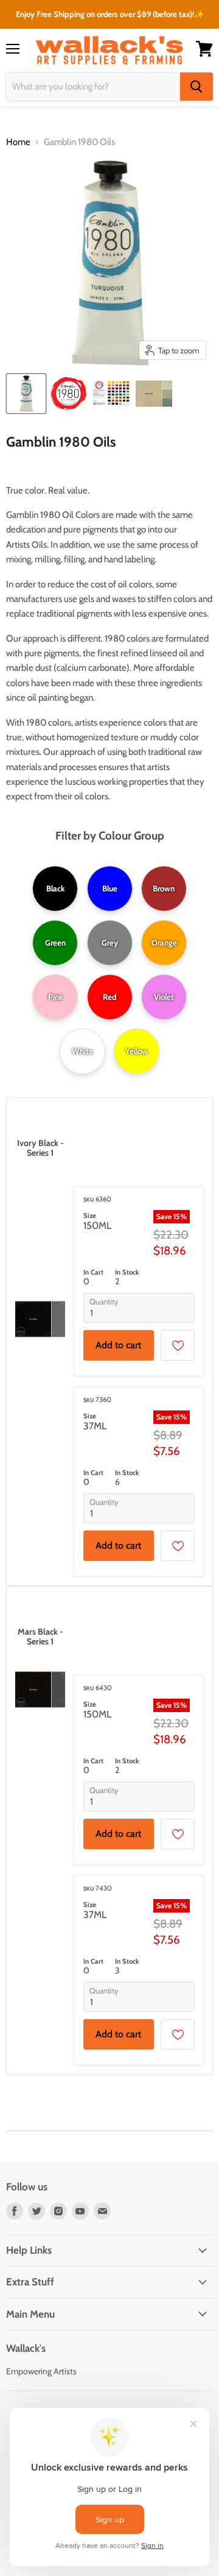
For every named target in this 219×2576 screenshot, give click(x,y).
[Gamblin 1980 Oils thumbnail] (26, 394)
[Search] (196, 87)
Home (18, 142)
